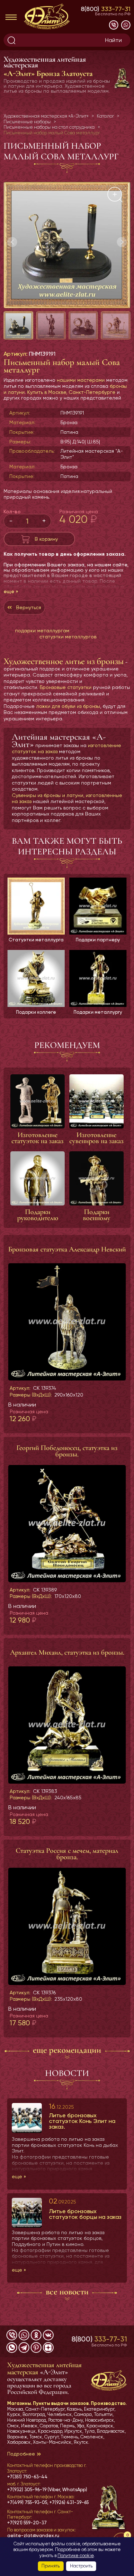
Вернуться (29, 607)
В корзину (46, 539)
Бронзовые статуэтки (66, 687)
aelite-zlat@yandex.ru (33, 2536)
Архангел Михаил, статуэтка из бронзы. (67, 1652)
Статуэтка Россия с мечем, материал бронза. (67, 1854)
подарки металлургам (42, 631)
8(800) (106, 9)
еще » (11, 591)
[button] (122, 242)
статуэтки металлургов (68, 637)
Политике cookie (76, 2556)
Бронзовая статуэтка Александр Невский (67, 1249)
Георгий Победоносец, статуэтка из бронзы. (67, 1451)
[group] (67, 245)
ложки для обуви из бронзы (68, 706)
